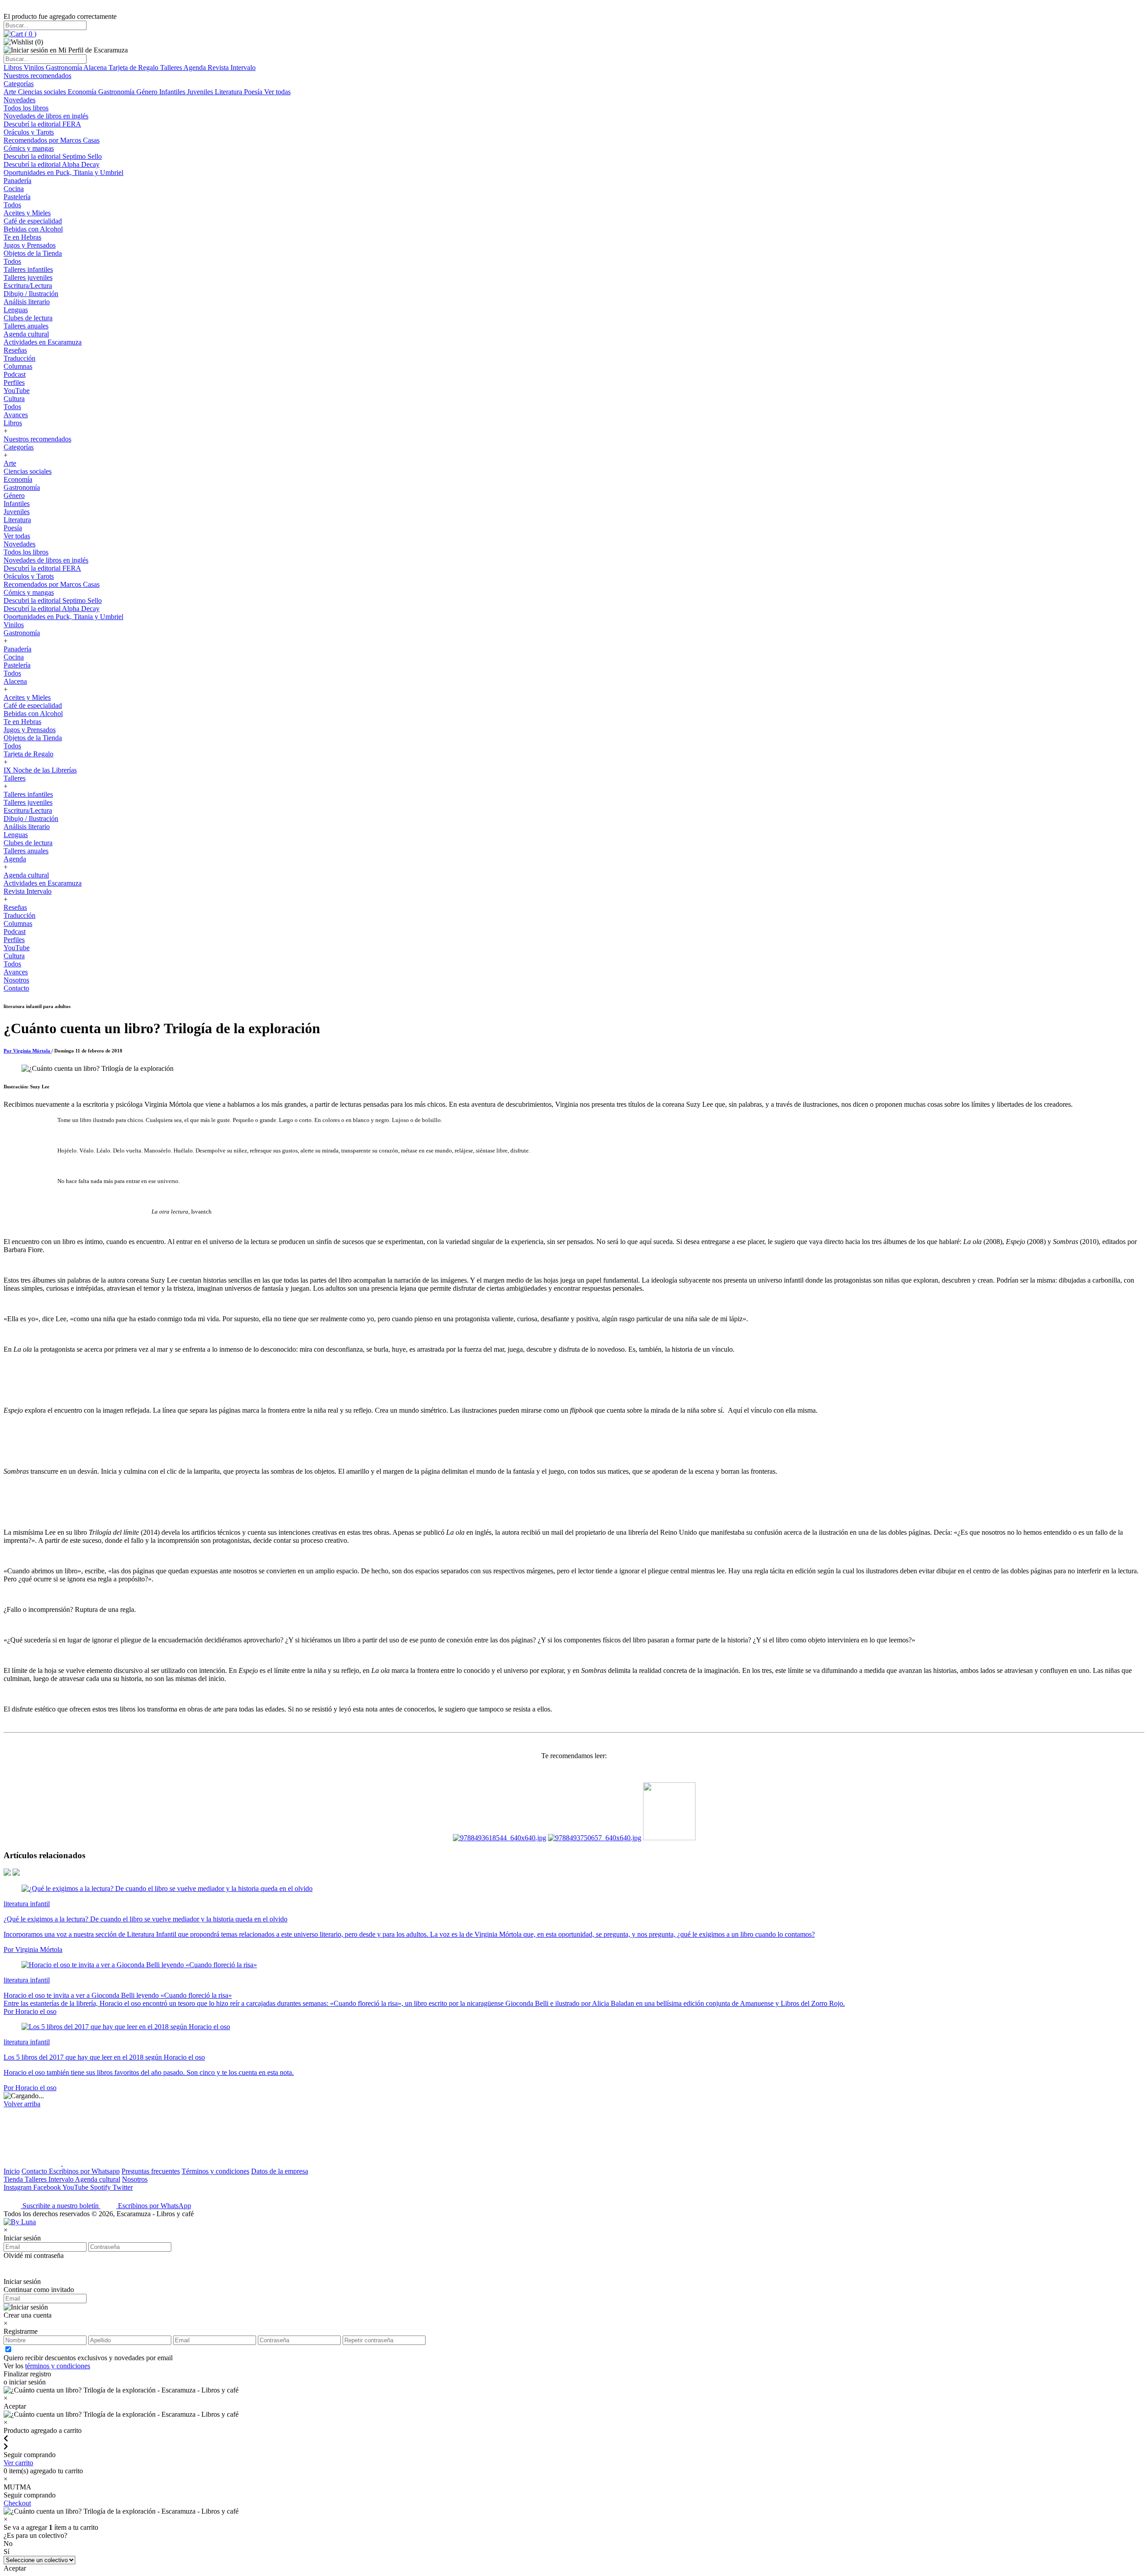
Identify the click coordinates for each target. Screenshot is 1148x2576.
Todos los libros (26, 108)
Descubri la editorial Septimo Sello (53, 156)
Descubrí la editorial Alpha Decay (52, 164)
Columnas (18, 366)
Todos (12, 205)
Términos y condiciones (215, 2171)
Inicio (12, 2171)
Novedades (20, 100)
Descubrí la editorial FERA (42, 124)
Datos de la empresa (280, 2171)
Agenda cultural (26, 334)
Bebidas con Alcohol (33, 229)
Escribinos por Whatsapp (84, 2171)
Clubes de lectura (28, 318)
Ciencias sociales (43, 92)
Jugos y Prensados (30, 245)
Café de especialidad (33, 221)
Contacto (16, 988)
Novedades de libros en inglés (46, 116)
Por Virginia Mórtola (28, 1051)
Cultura (14, 399)
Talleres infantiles (28, 269)
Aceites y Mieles (27, 213)
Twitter (123, 2187)
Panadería (17, 181)
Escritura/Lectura (28, 286)
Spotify (101, 2187)
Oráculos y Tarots (29, 132)
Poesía (254, 92)
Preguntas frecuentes (151, 2171)
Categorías (19, 84)
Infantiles (173, 92)
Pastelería (17, 197)
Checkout (17, 2503)
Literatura (229, 92)
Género (148, 92)
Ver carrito (18, 2463)
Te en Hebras (22, 237)
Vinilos (35, 68)
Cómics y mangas (29, 148)
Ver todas (277, 92)
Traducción (20, 358)
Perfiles (14, 382)
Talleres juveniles (28, 277)
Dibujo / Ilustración (31, 294)
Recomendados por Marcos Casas (52, 140)
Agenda (196, 68)
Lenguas (16, 310)
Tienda (14, 2179)
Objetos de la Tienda (33, 253)
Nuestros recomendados (37, 76)
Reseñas (15, 350)
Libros (14, 68)
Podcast (15, 374)
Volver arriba (22, 2104)
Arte (11, 92)
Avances (16, 415)
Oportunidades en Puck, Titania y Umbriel (63, 172)
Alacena (96, 68)
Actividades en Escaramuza (43, 342)
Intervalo (62, 2179)
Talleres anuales (26, 326)
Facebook (48, 2187)
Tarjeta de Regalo (134, 68)
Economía (83, 92)
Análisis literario (27, 302)
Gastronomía (65, 68)
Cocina (14, 189)
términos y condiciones (58, 2366)
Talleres (172, 68)
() (30, 34)
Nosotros (16, 980)
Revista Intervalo (232, 68)
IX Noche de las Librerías (40, 770)
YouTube (17, 391)
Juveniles (201, 92)
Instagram (18, 2187)
